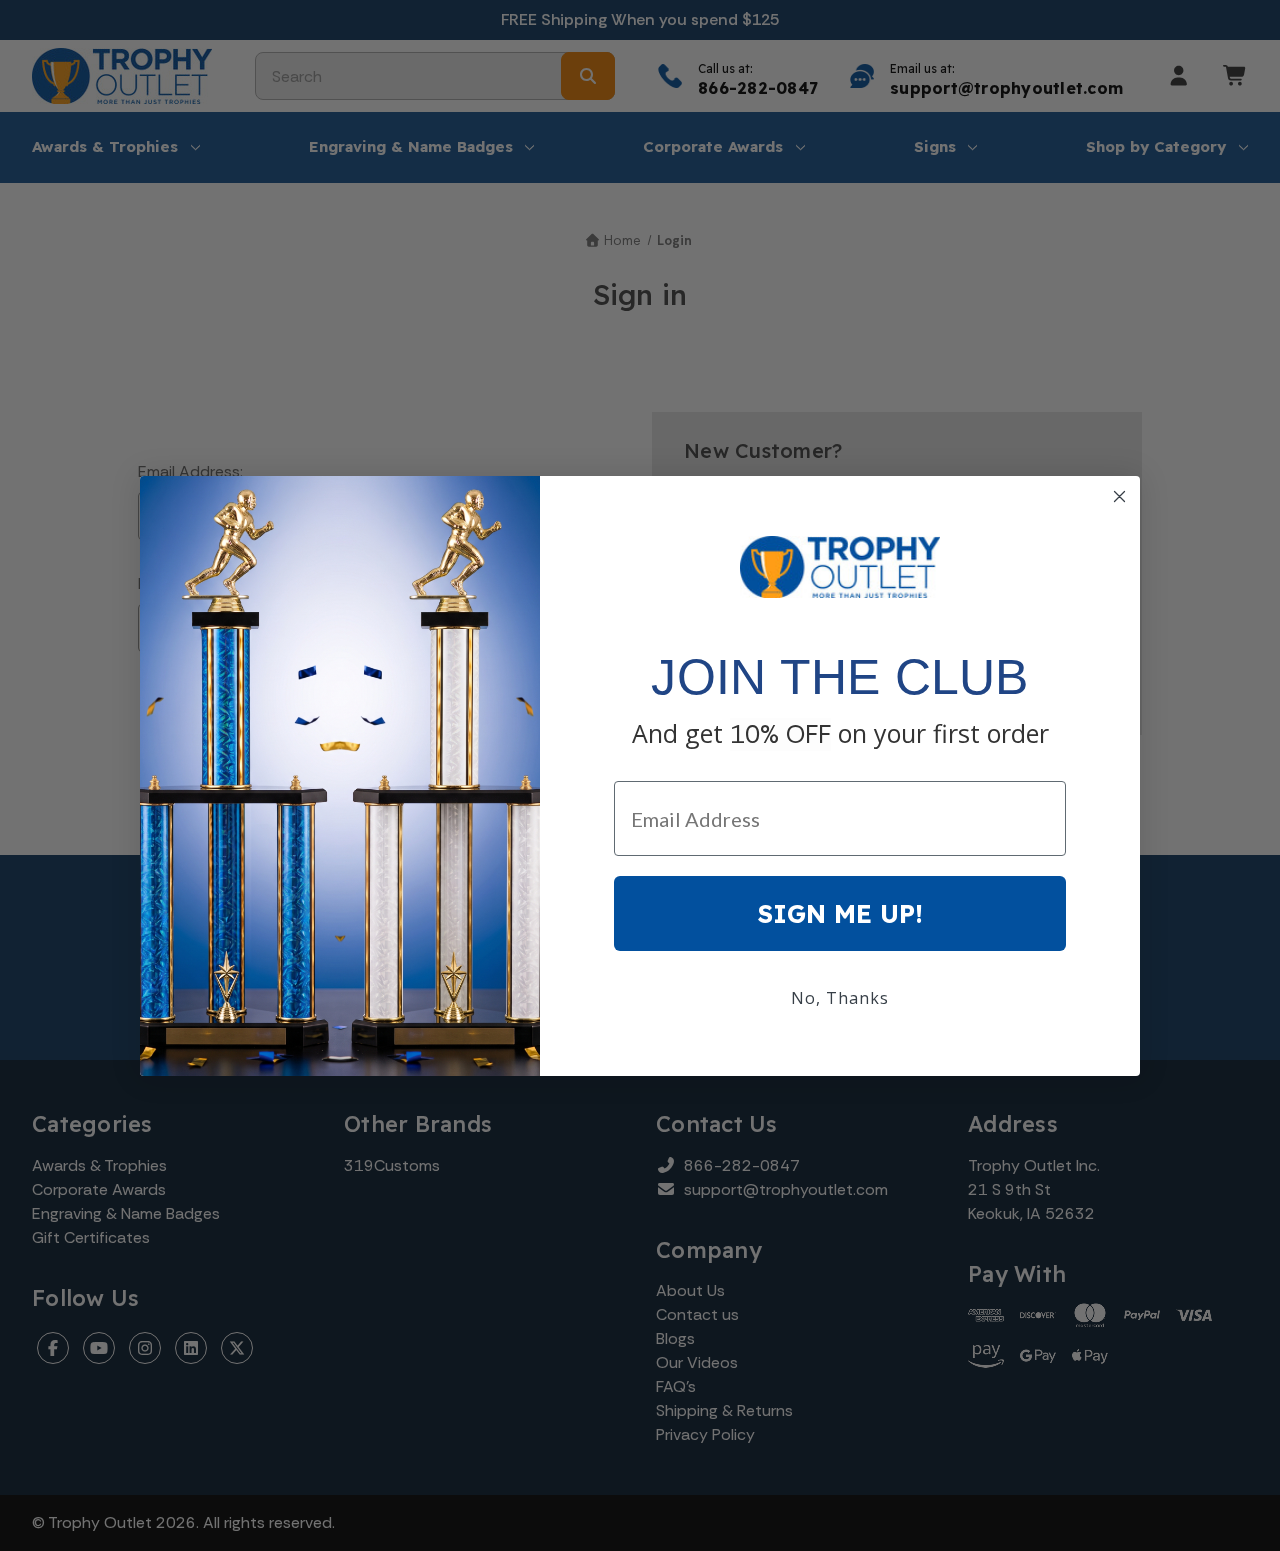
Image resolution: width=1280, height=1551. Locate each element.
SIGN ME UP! (840, 913)
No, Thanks (840, 998)
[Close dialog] (1119, 496)
